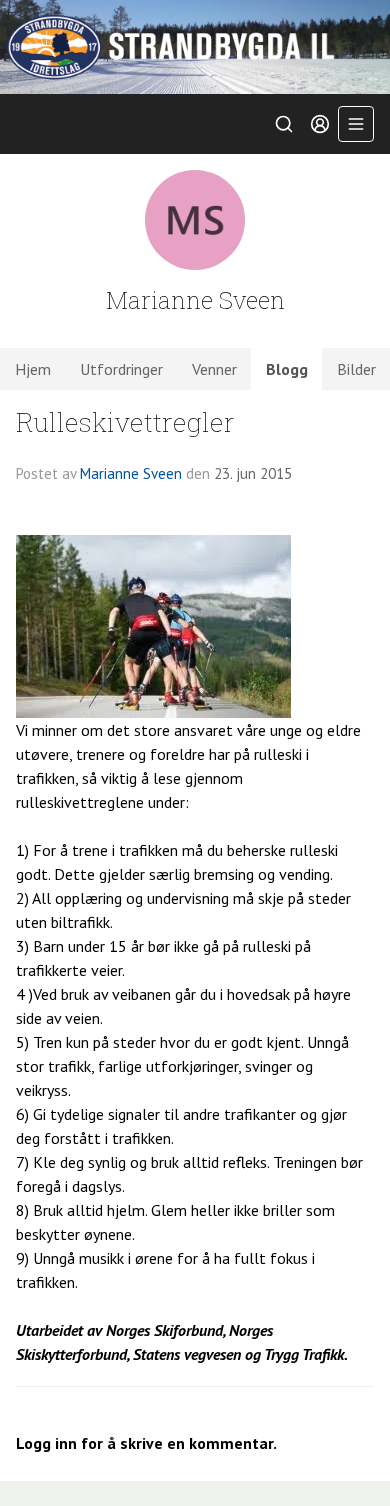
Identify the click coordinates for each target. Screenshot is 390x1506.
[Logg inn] (320, 124)
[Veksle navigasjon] (356, 124)
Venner (214, 369)
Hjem (33, 369)
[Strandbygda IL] (195, 47)
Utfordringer (121, 369)
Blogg (287, 369)
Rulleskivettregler (125, 421)
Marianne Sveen (131, 473)
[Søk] (284, 124)
